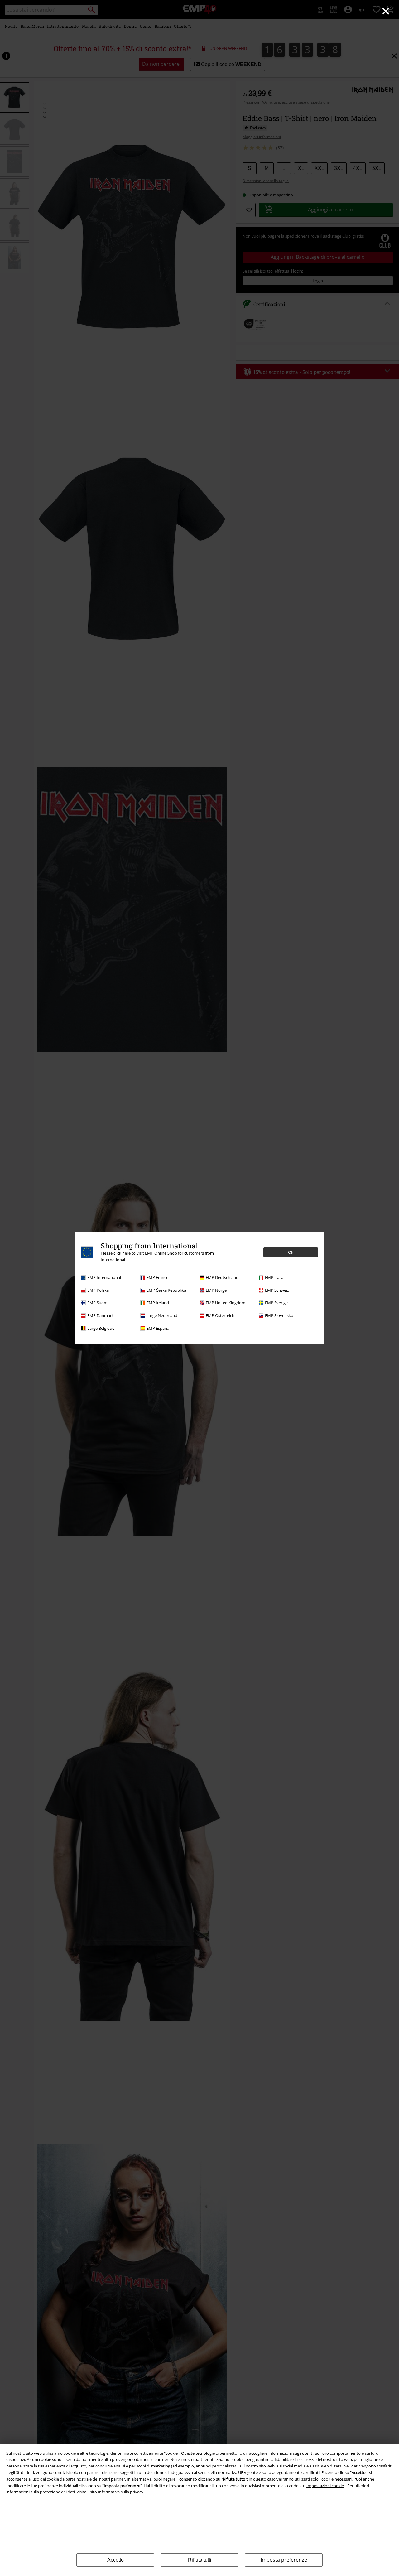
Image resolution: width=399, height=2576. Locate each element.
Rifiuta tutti (200, 2560)
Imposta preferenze (284, 2560)
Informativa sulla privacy (121, 2492)
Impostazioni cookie (325, 2486)
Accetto (115, 2560)
